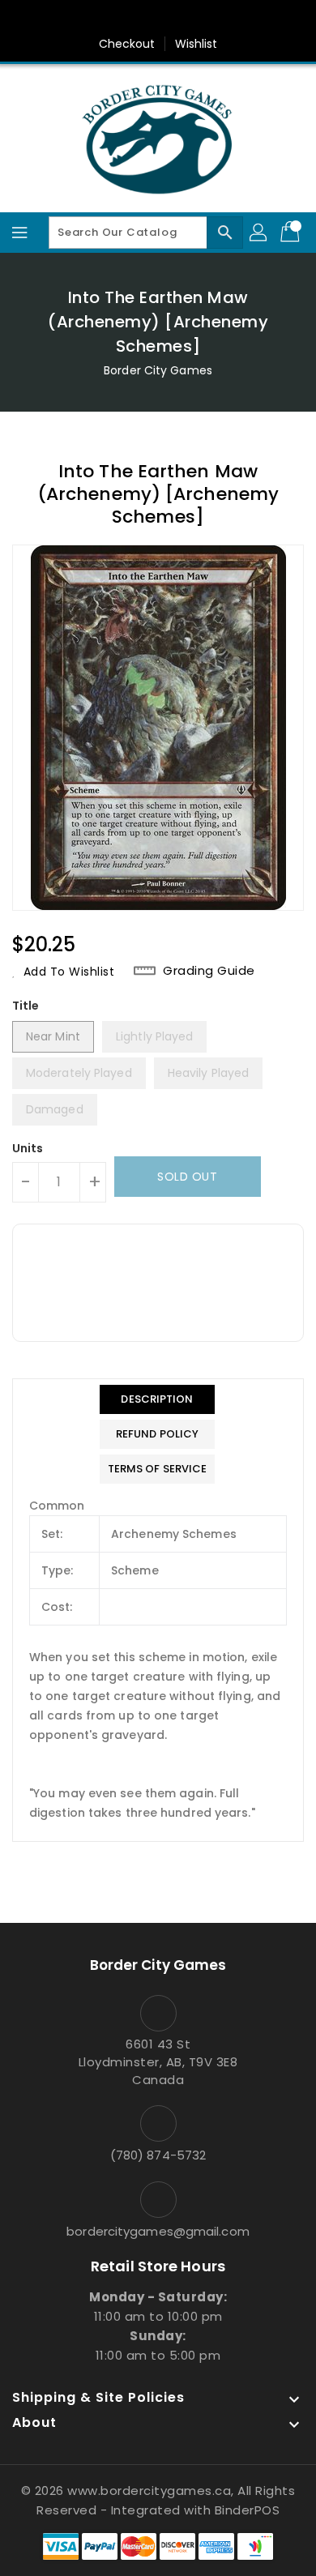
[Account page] (259, 233)
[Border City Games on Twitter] (143, 19)
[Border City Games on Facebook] (112, 19)
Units (28, 1148)
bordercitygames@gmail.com (158, 2231)
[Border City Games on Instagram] (173, 19)
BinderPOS (248, 2510)
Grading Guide (209, 971)
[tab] (158, 1399)
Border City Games (158, 370)
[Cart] (292, 233)
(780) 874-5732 (158, 2155)
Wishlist (196, 44)
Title (26, 1006)
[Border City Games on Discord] (204, 19)
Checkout (127, 44)
